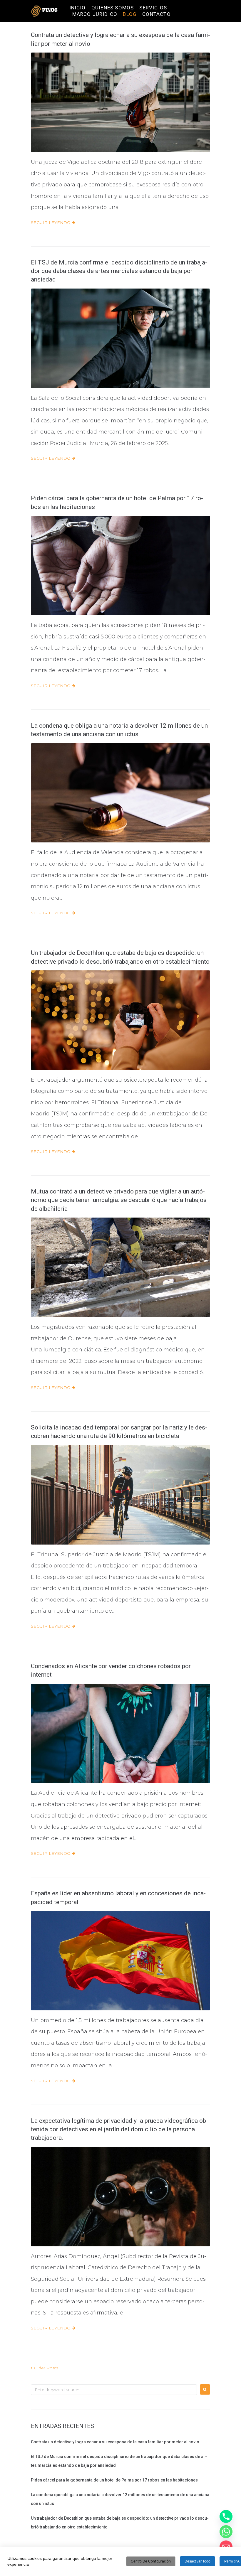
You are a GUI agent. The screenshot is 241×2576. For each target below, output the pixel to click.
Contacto (157, 14)
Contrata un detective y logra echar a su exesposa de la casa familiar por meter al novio (115, 2442)
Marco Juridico (95, 14)
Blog (130, 14)
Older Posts (45, 2368)
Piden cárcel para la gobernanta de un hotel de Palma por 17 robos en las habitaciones (114, 2480)
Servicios (153, 8)
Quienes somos (113, 8)
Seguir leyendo (51, 222)
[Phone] (226, 2516)
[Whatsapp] (226, 2532)
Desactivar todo (198, 2561)
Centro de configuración (151, 2561)
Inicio (78, 8)
